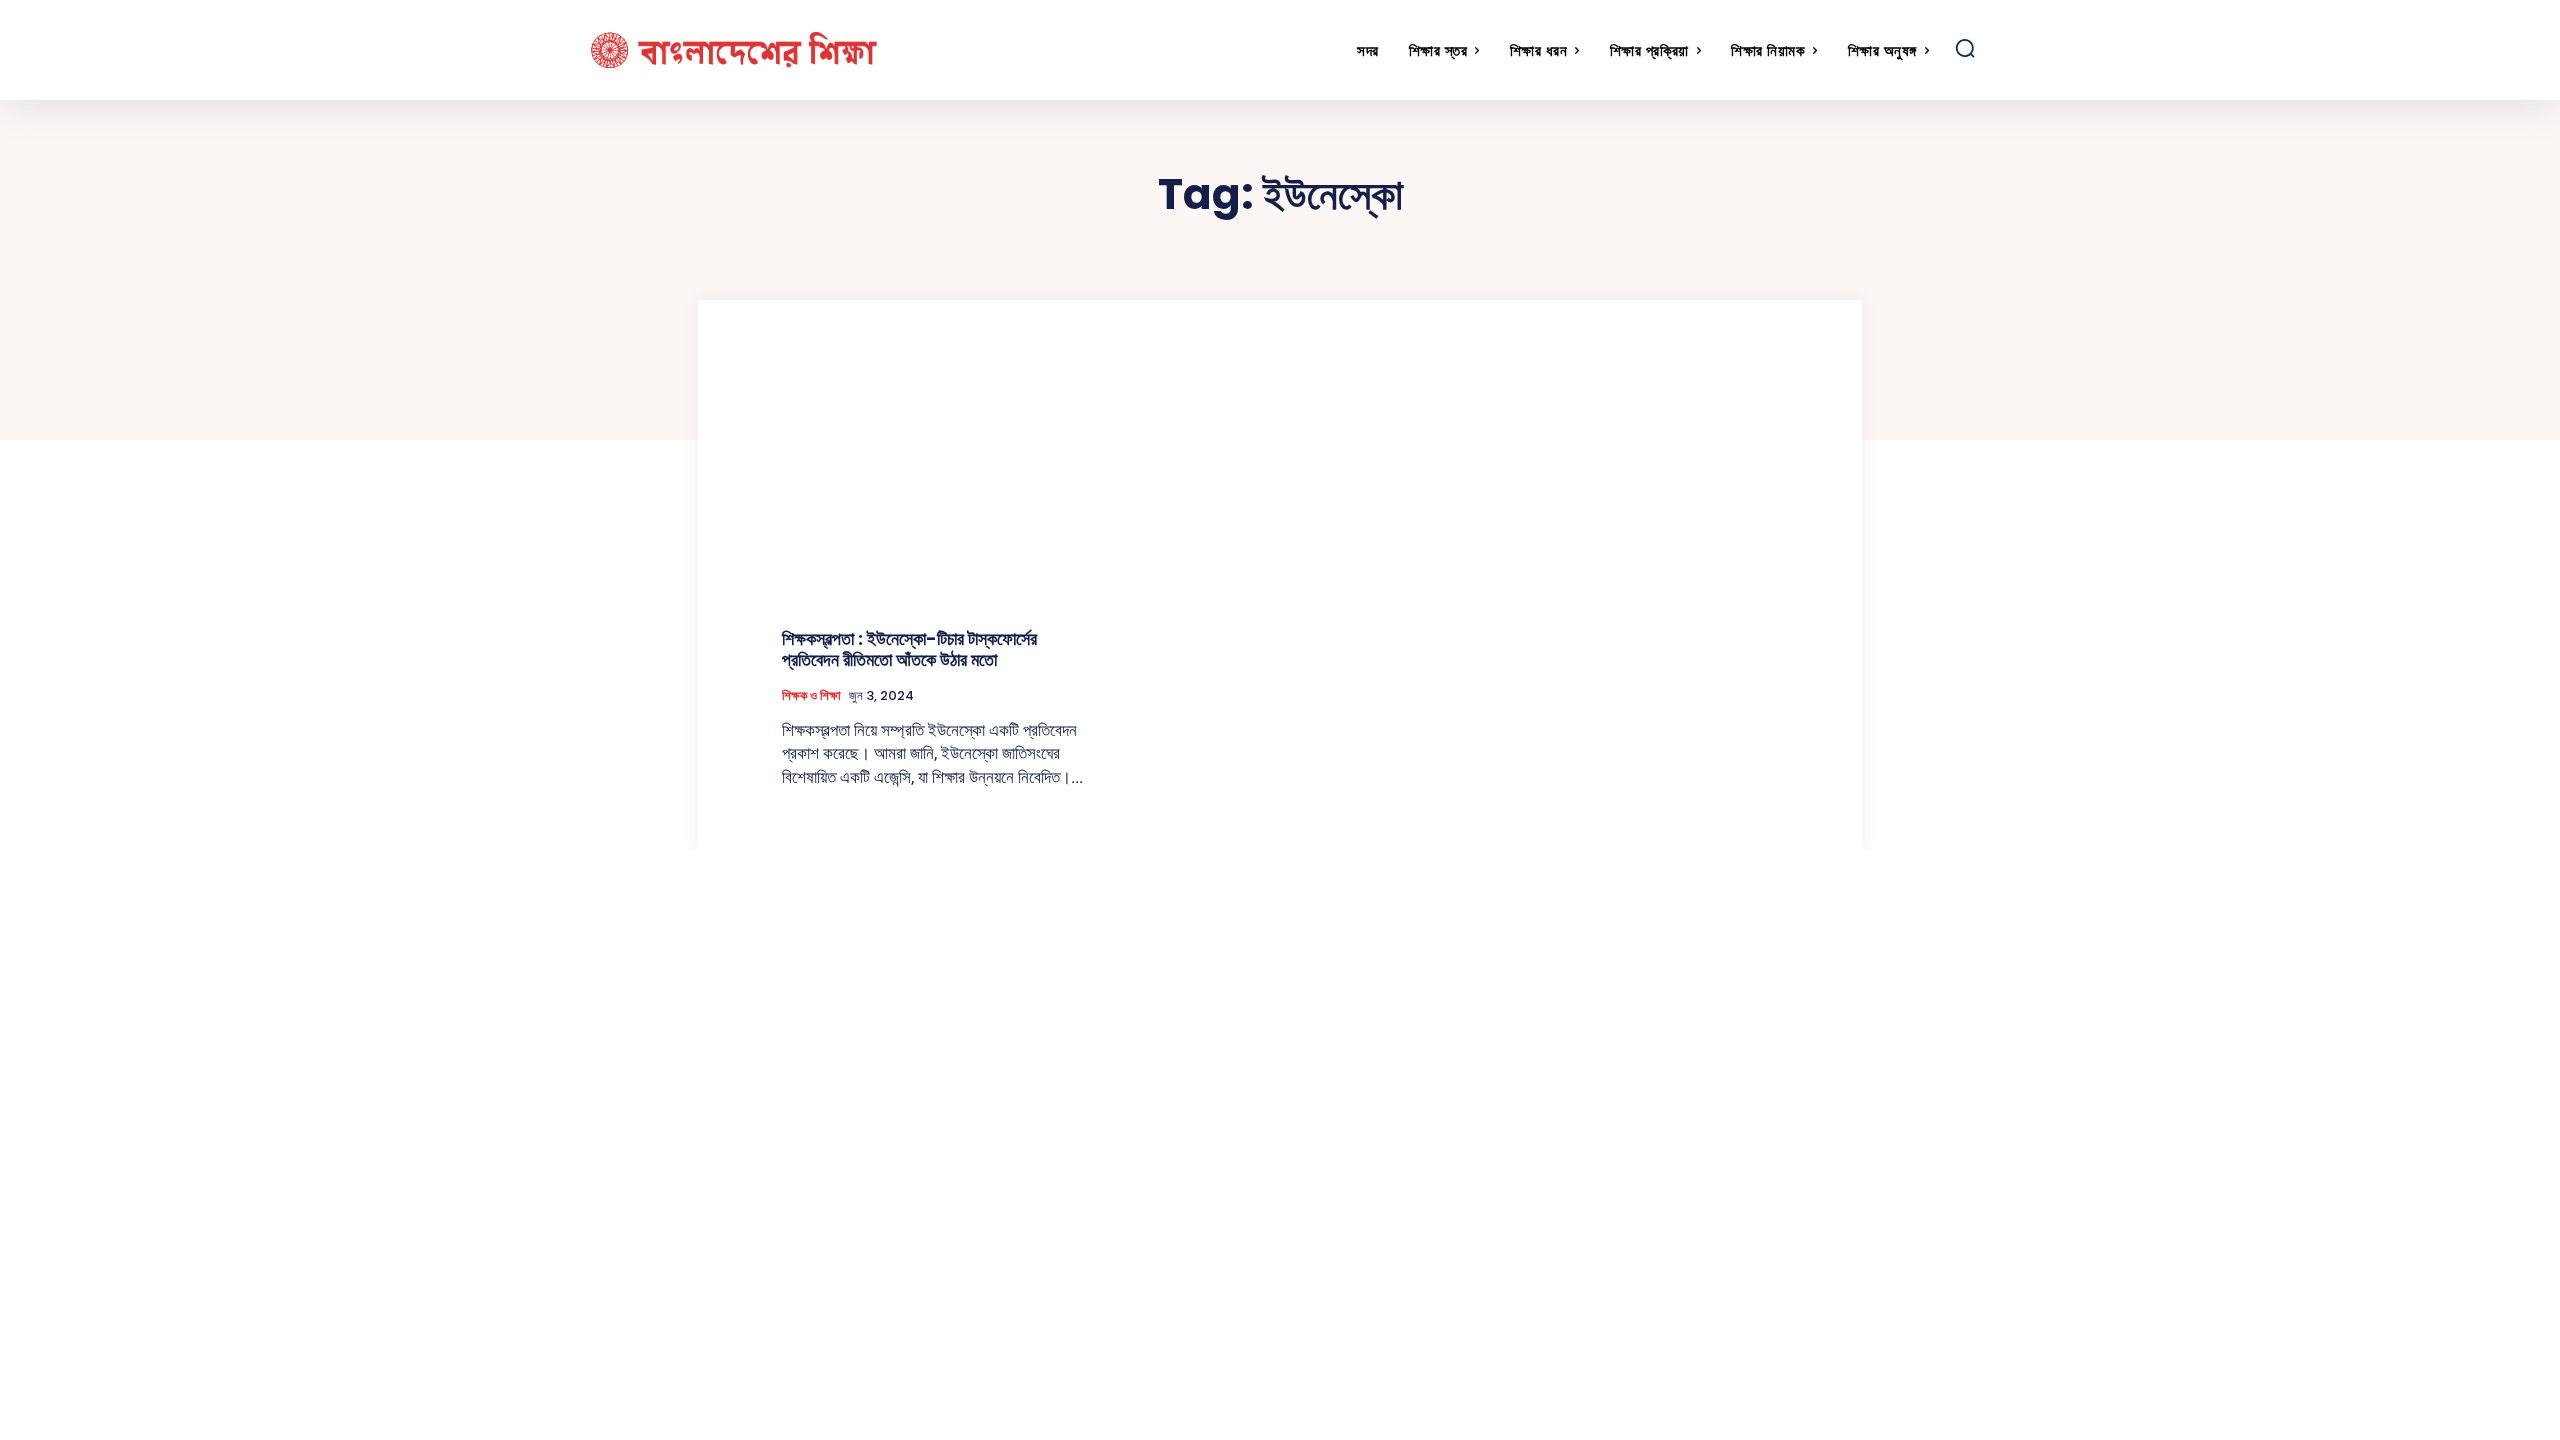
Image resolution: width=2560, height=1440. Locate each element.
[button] (1965, 48)
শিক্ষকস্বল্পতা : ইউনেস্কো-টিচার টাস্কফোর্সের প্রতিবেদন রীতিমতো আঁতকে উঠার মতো (909, 649)
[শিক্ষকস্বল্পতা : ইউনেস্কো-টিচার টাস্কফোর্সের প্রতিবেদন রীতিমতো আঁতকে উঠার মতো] (938, 493)
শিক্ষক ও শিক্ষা (811, 696)
